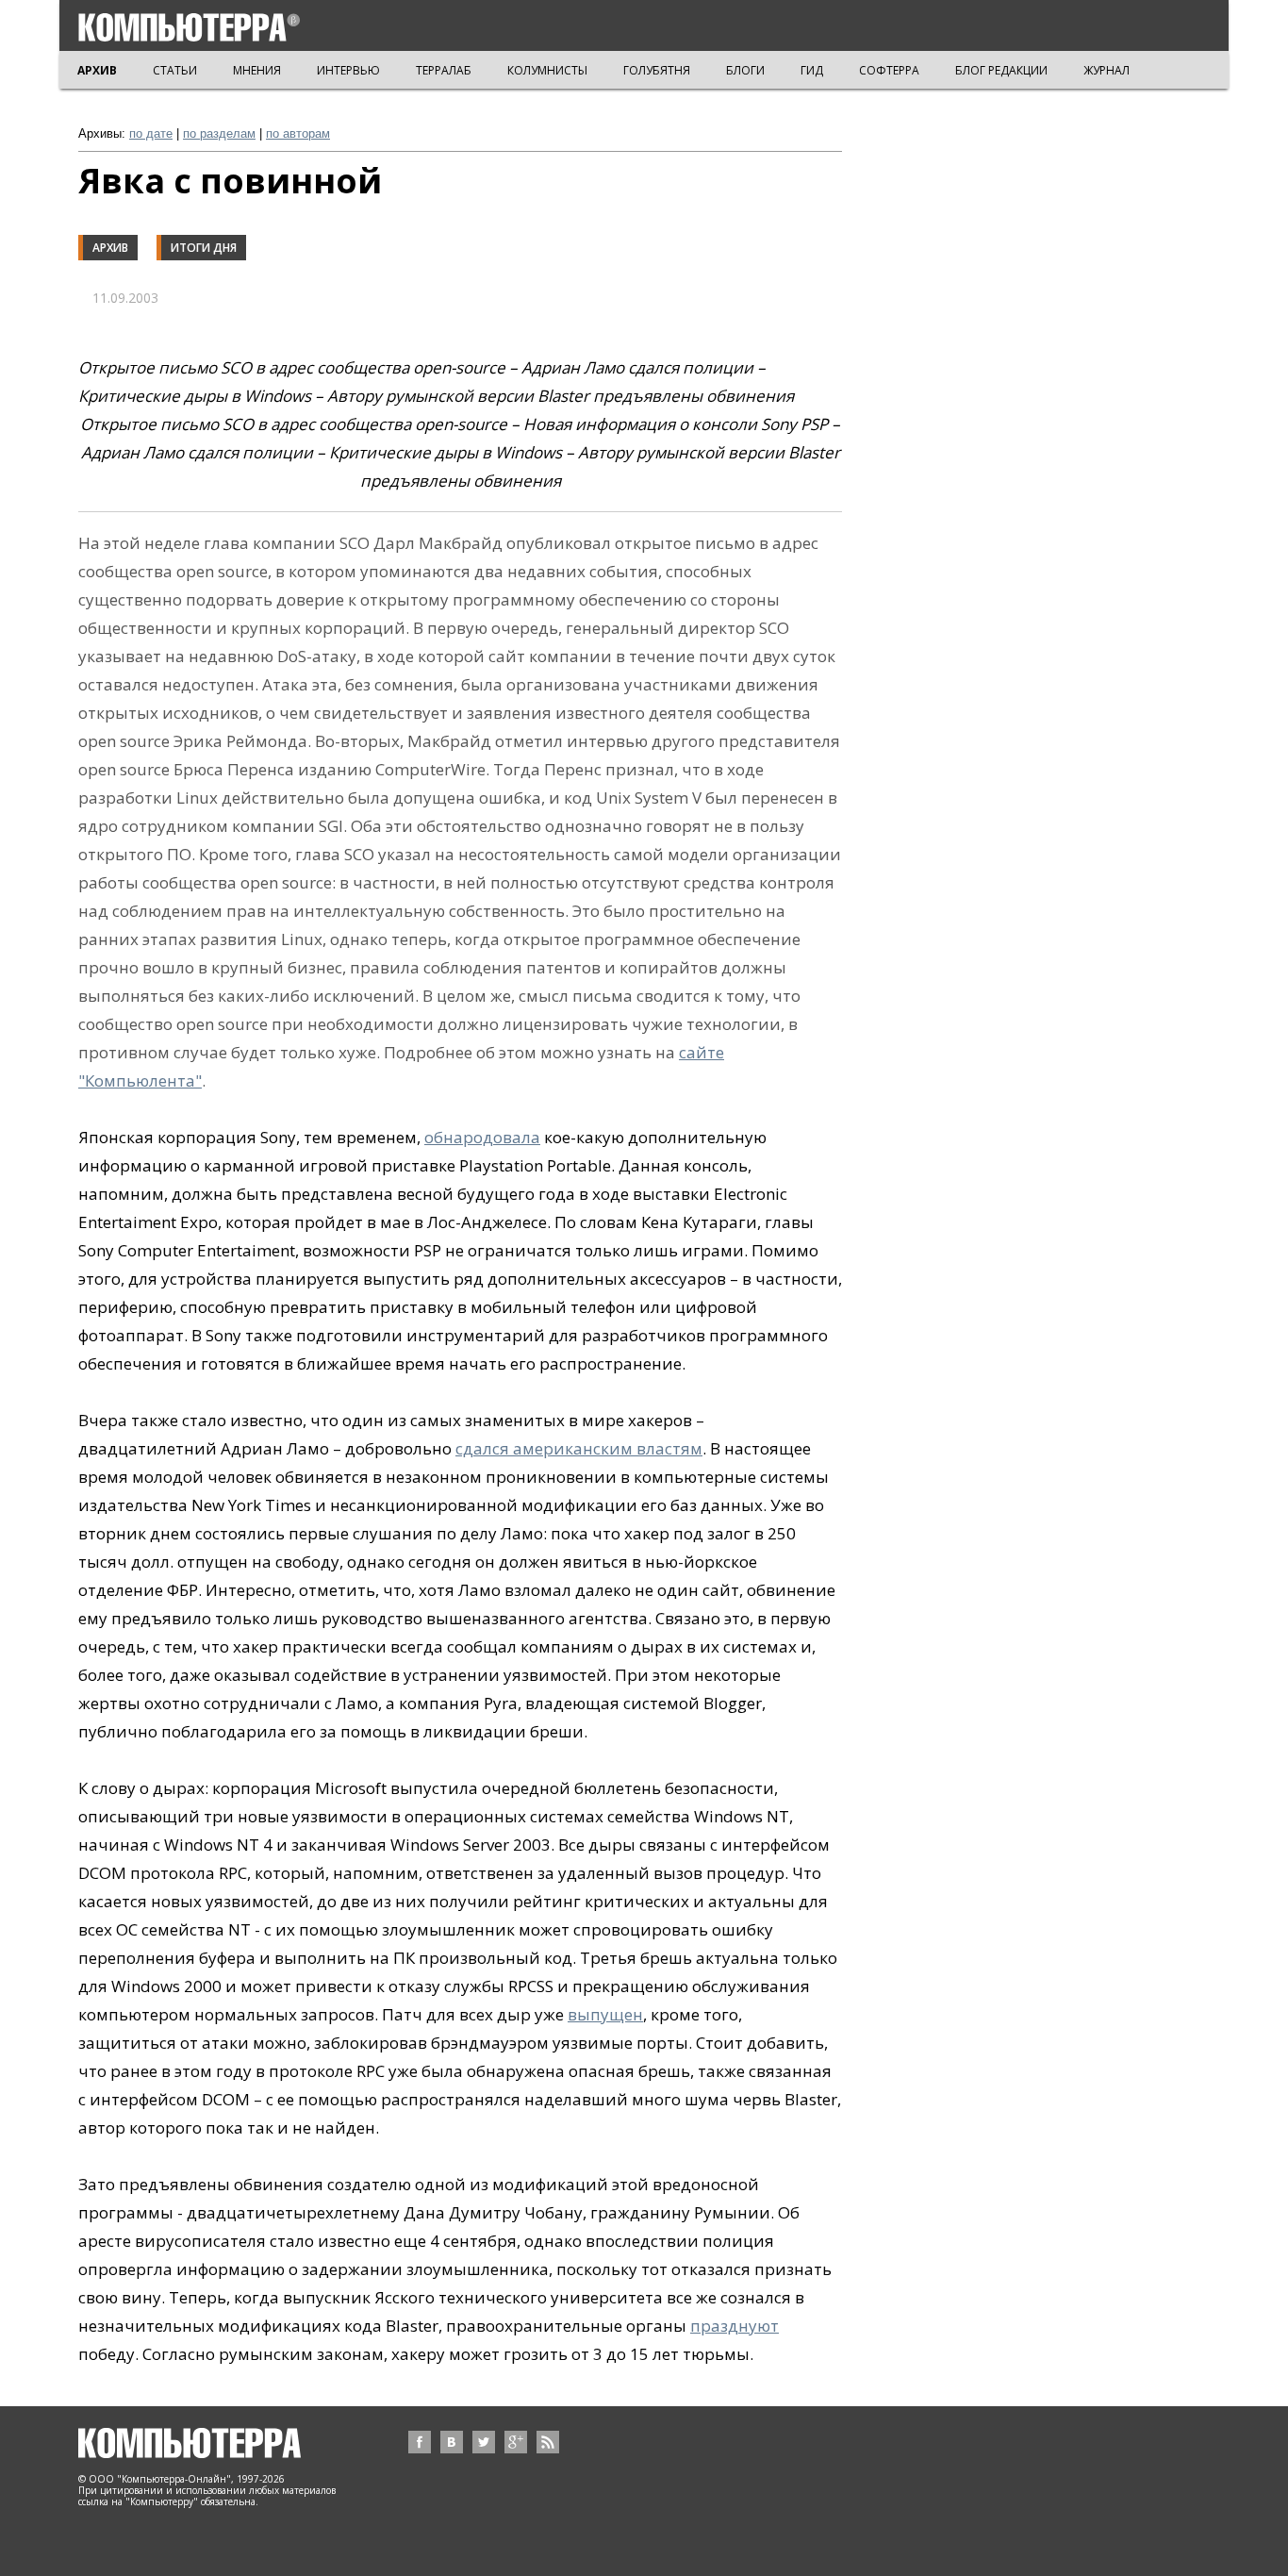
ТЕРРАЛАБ (444, 70)
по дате (151, 133)
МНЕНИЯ (257, 70)
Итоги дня (204, 248)
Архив (110, 248)
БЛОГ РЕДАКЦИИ (1001, 70)
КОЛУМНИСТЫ (547, 70)
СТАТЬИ (175, 70)
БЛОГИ (745, 70)
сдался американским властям (579, 1448)
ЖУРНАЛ (1106, 70)
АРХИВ (97, 70)
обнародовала (482, 1137)
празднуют (735, 2326)
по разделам (219, 133)
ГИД (812, 70)
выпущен (605, 2014)
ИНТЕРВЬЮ (348, 70)
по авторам (298, 133)
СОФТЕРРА (889, 70)
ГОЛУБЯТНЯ (657, 70)
